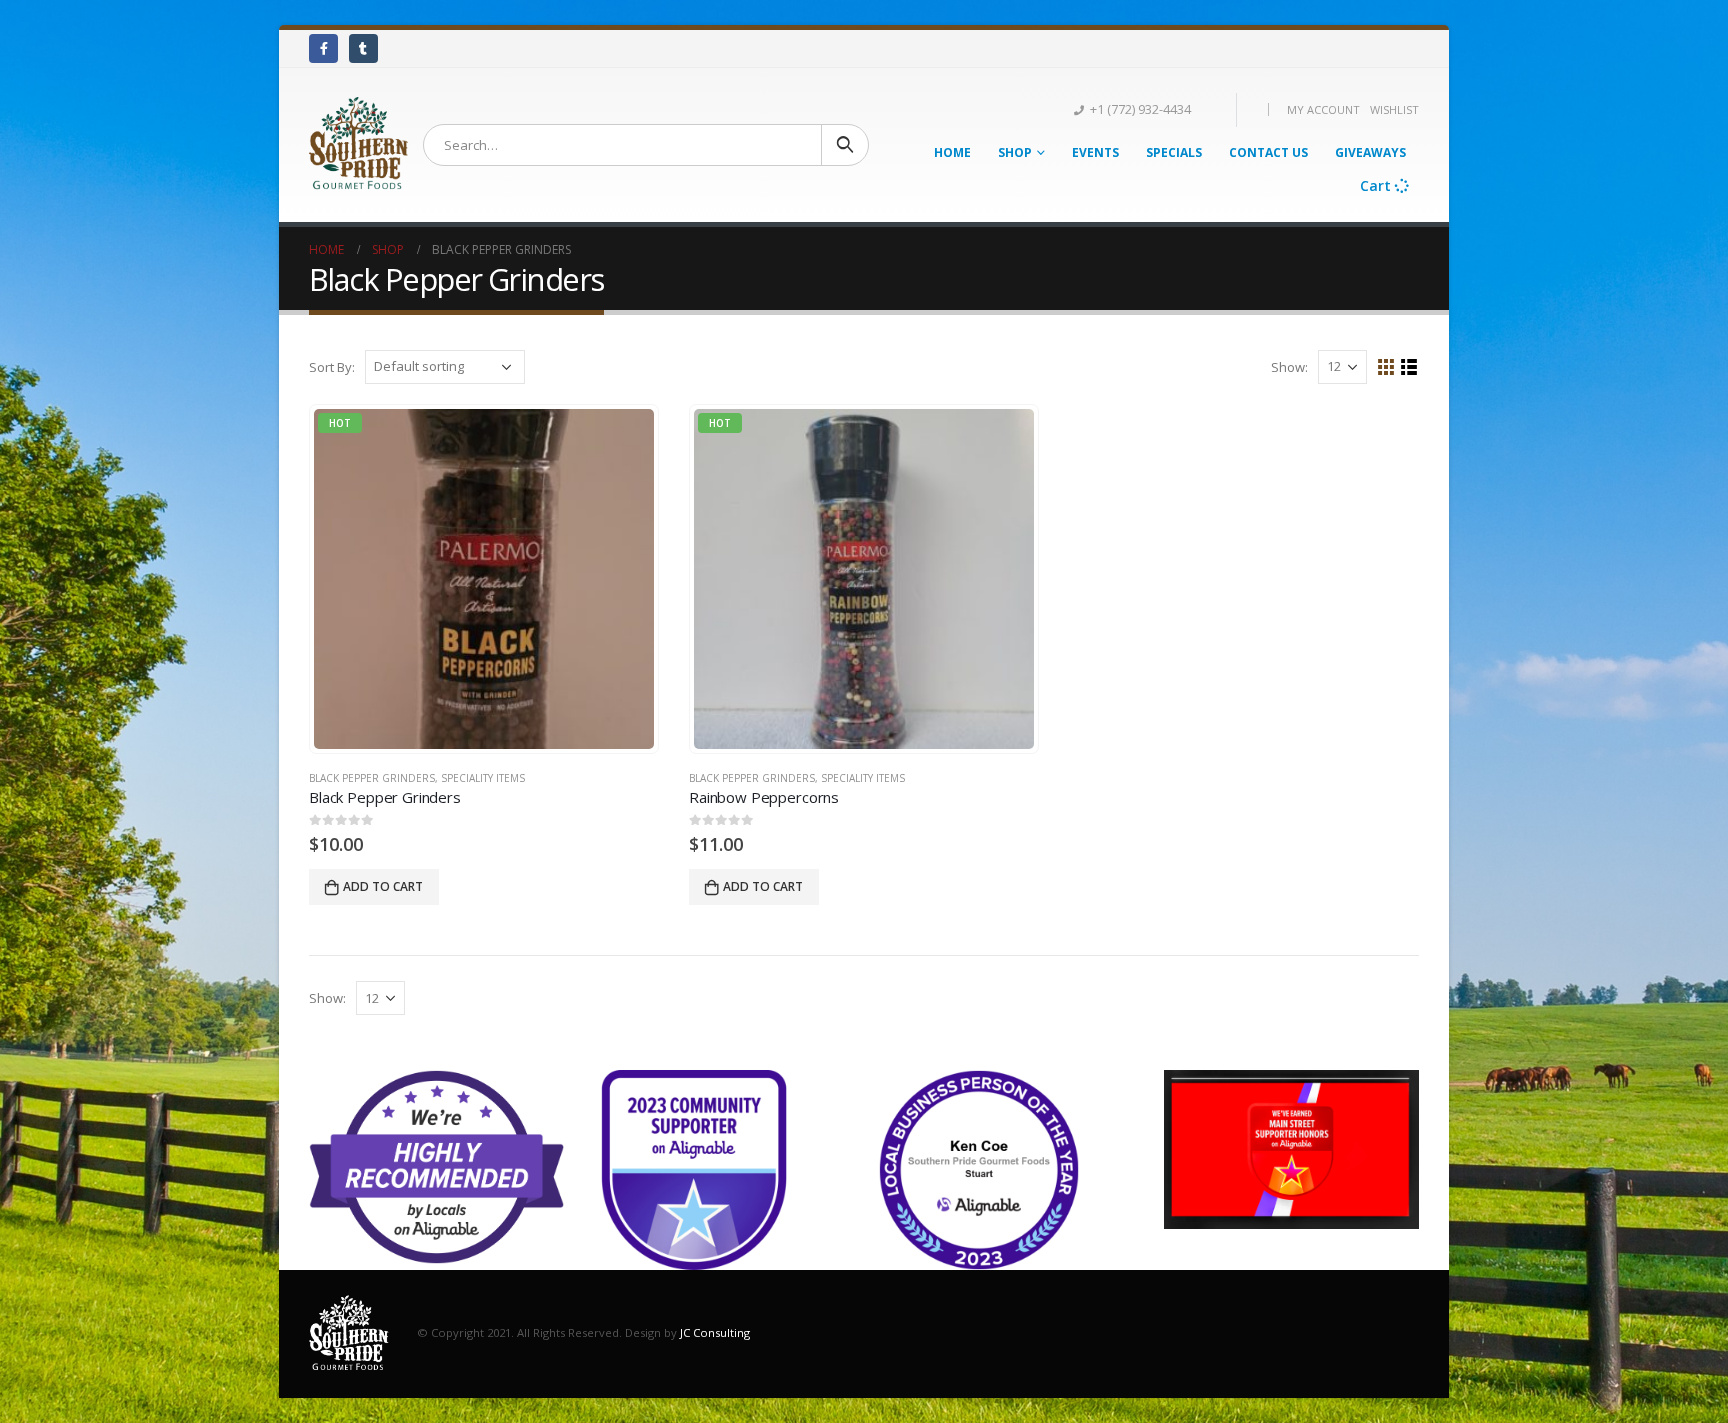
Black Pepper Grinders (372, 778)
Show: (1289, 367)
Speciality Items (483, 778)
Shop (1015, 152)
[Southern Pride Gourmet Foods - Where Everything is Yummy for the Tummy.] (358, 145)
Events (1095, 152)
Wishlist (1394, 109)
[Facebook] (323, 48)
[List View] (1409, 367)
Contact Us (1268, 152)
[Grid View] (1386, 367)
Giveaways (1370, 152)
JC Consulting (715, 1332)
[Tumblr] (363, 48)
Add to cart (383, 886)
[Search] (845, 145)
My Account (1323, 109)
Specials (1174, 152)
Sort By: (332, 367)
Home (952, 152)
